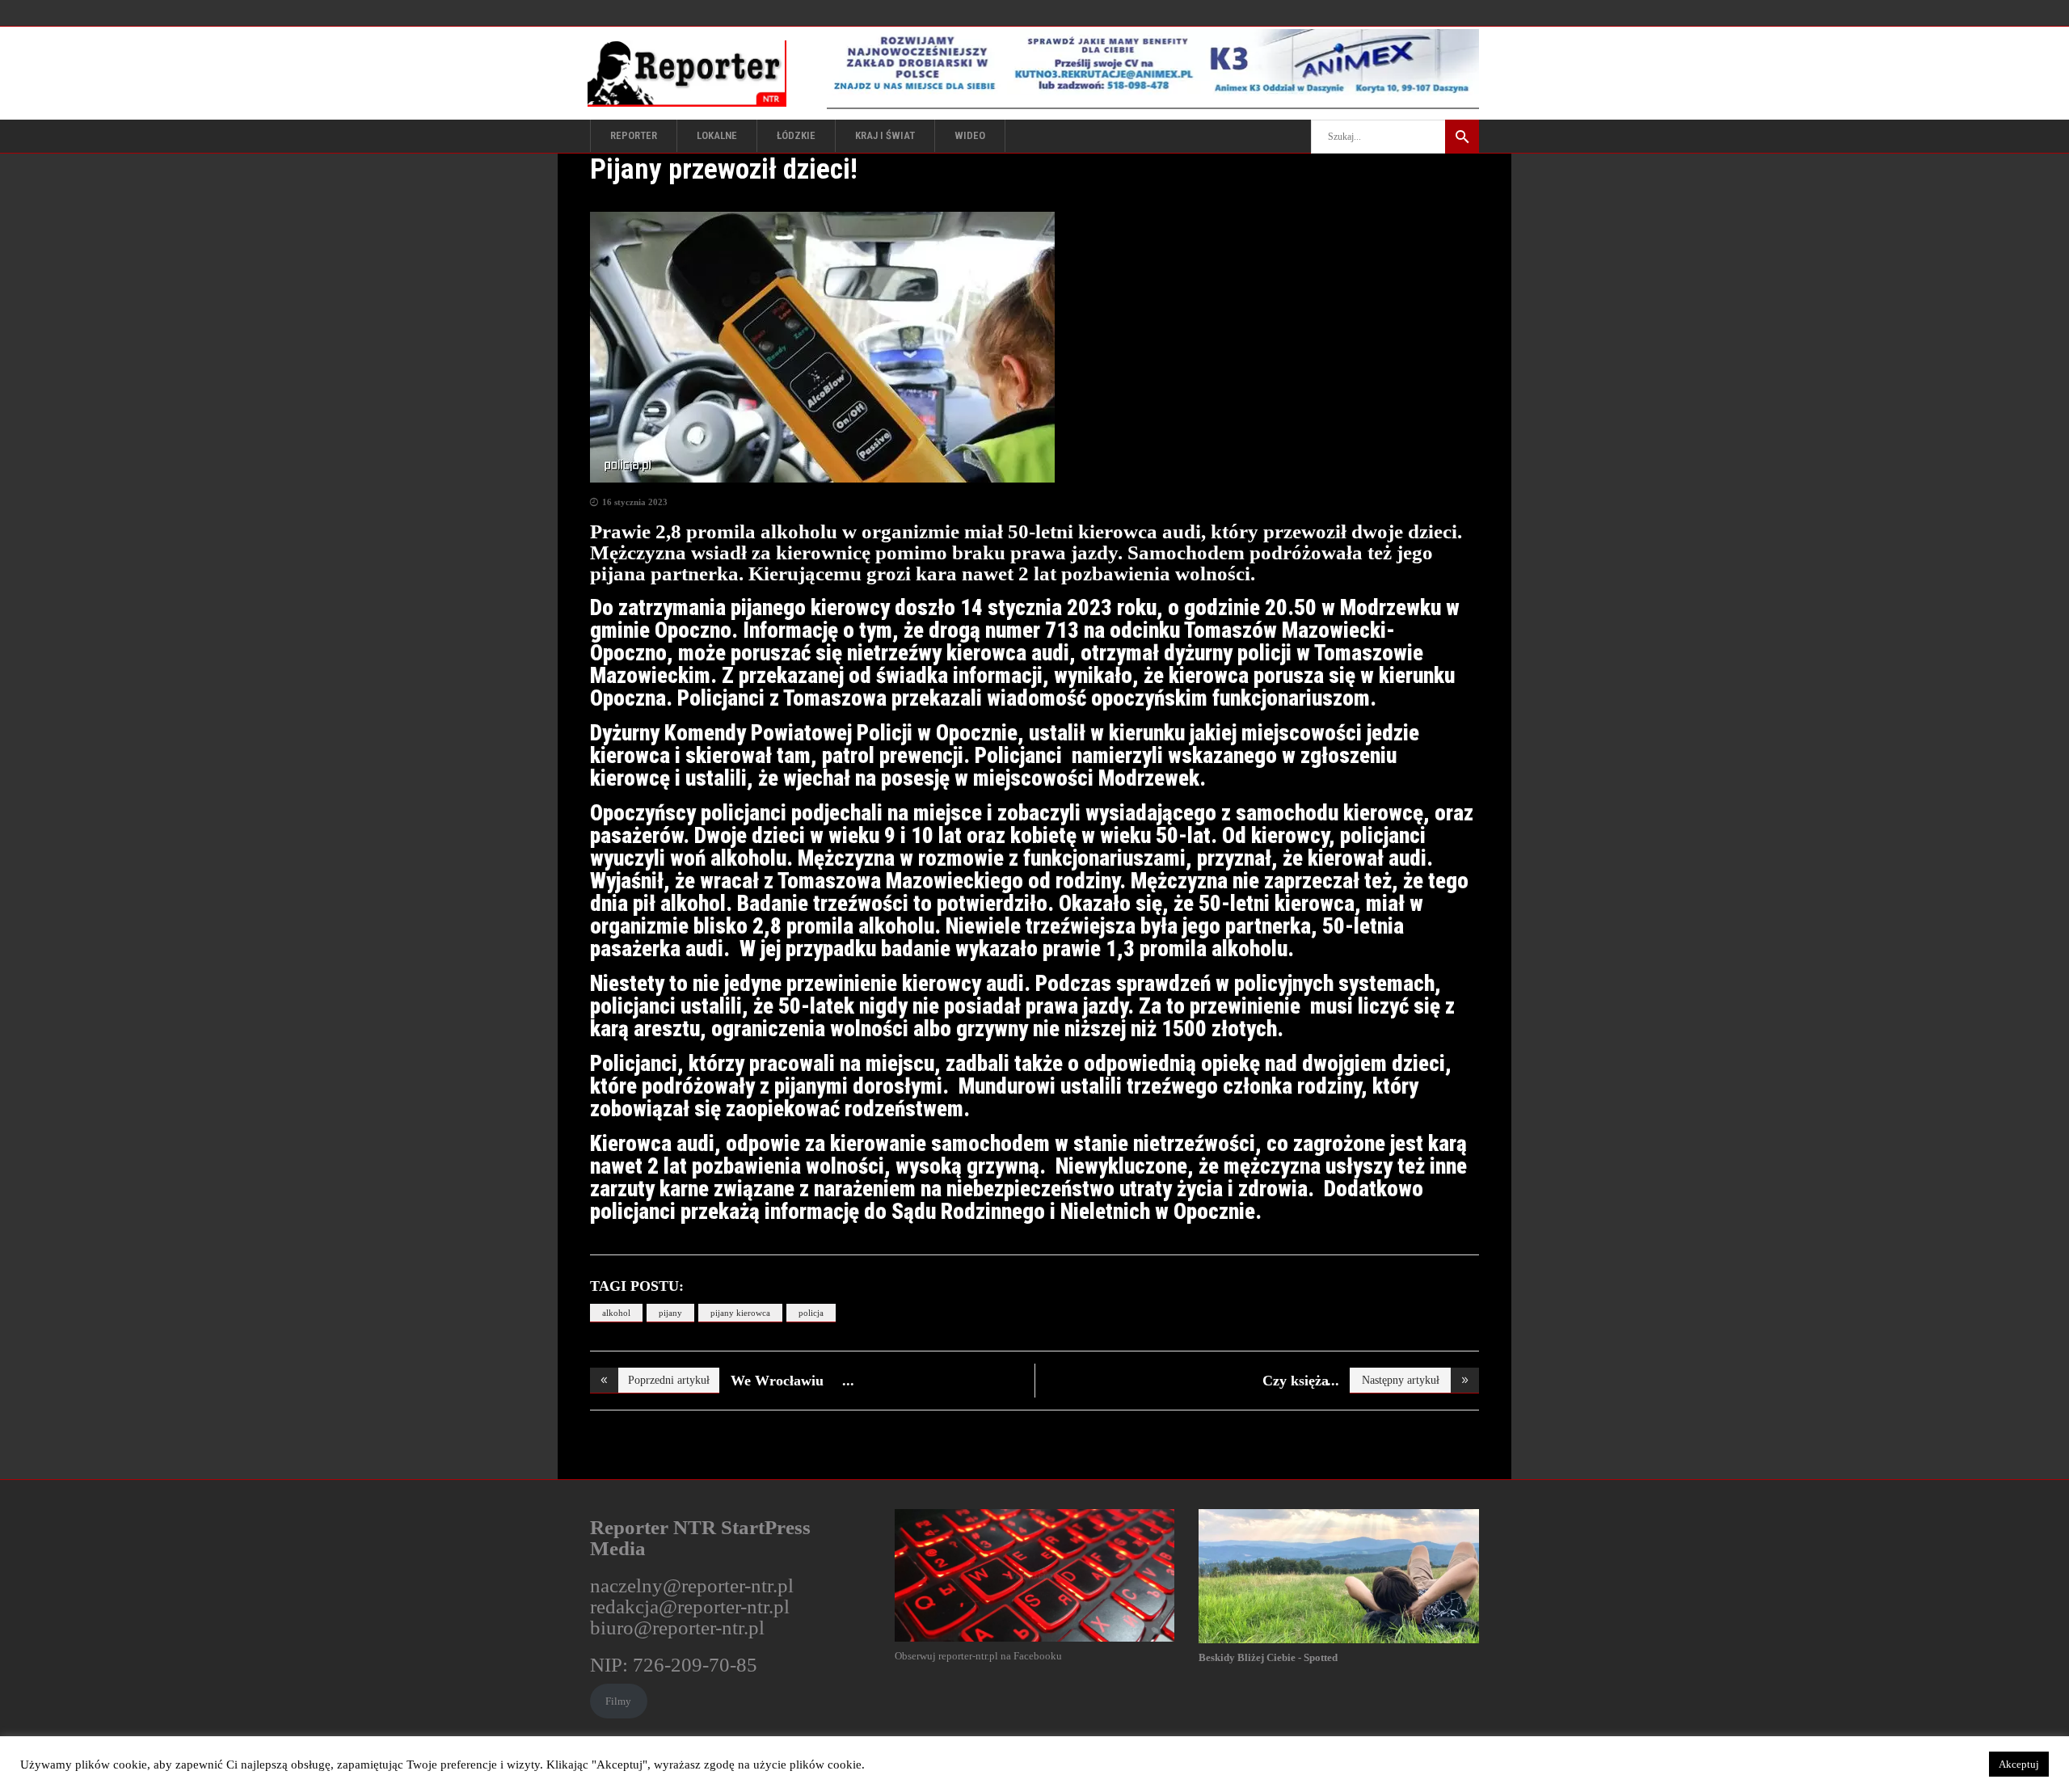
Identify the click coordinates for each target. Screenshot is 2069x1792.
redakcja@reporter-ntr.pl (690, 1606)
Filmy (618, 1701)
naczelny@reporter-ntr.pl (692, 1585)
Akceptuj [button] (2019, 1764)
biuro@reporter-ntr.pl (677, 1628)
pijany (670, 1313)
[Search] (1462, 137)
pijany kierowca (740, 1313)
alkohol (616, 1313)
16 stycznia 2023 (635, 502)
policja (811, 1313)
